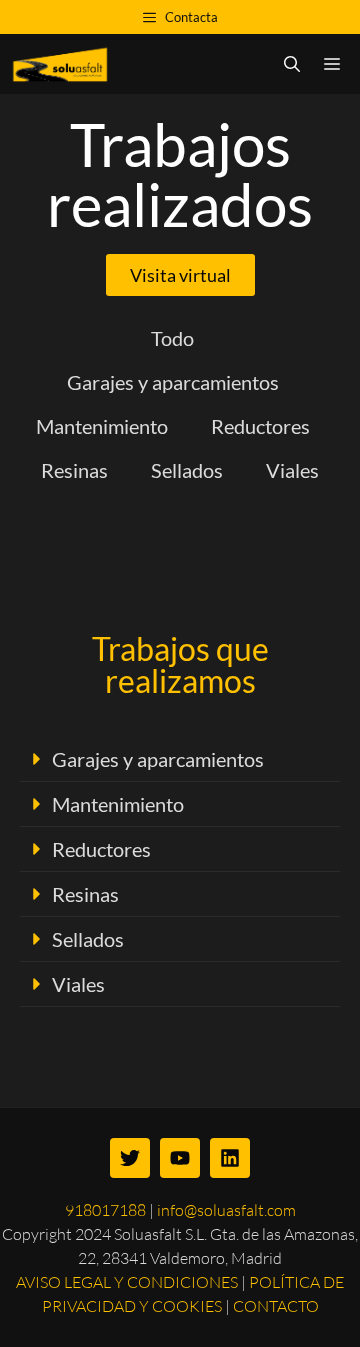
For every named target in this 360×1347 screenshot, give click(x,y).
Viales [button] (292, 470)
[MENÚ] (336, 64)
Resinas (85, 894)
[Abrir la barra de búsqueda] (292, 64)
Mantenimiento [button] (102, 426)
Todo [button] (172, 338)
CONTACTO (276, 1306)
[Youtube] (180, 1158)
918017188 (105, 1210)
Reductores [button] (260, 426)
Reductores (101, 849)
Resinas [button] (74, 470)
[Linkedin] (230, 1158)
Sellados (88, 939)
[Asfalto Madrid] (62, 64)
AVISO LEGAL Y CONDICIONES (127, 1282)
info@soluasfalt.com (226, 1210)
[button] (180, 759)
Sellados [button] (187, 470)
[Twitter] (130, 1158)
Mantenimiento (118, 804)
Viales (78, 984)
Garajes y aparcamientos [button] (173, 382)
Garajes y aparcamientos (158, 759)
